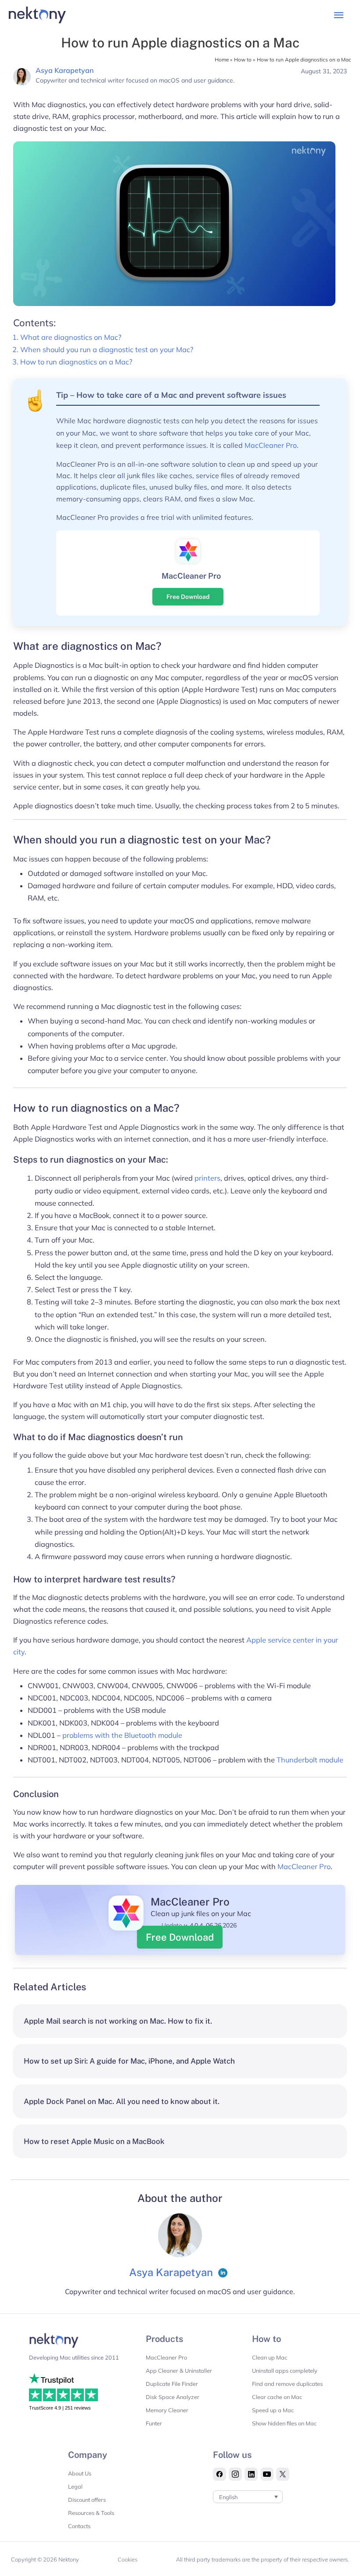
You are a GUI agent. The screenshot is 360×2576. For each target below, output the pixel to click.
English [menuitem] (228, 2497)
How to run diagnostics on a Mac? (76, 362)
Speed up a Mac (273, 2410)
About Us (80, 2473)
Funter (154, 2423)
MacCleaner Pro (271, 445)
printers (207, 1178)
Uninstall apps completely (285, 2371)
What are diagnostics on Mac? (71, 337)
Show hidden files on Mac (284, 2423)
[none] (248, 2497)
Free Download (188, 597)
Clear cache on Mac (277, 2397)
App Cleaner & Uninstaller (179, 2371)
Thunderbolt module (310, 1760)
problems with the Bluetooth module (122, 1735)
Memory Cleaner (167, 2410)
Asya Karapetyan (65, 70)
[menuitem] (248, 2497)
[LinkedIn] (223, 2273)
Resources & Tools (91, 2513)
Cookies (128, 2559)
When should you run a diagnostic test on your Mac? (107, 349)
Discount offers (87, 2500)
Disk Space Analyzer (173, 2397)
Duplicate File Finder (172, 2384)
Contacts (79, 2526)
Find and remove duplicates (287, 2384)
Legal (75, 2486)
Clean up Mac (270, 2357)
